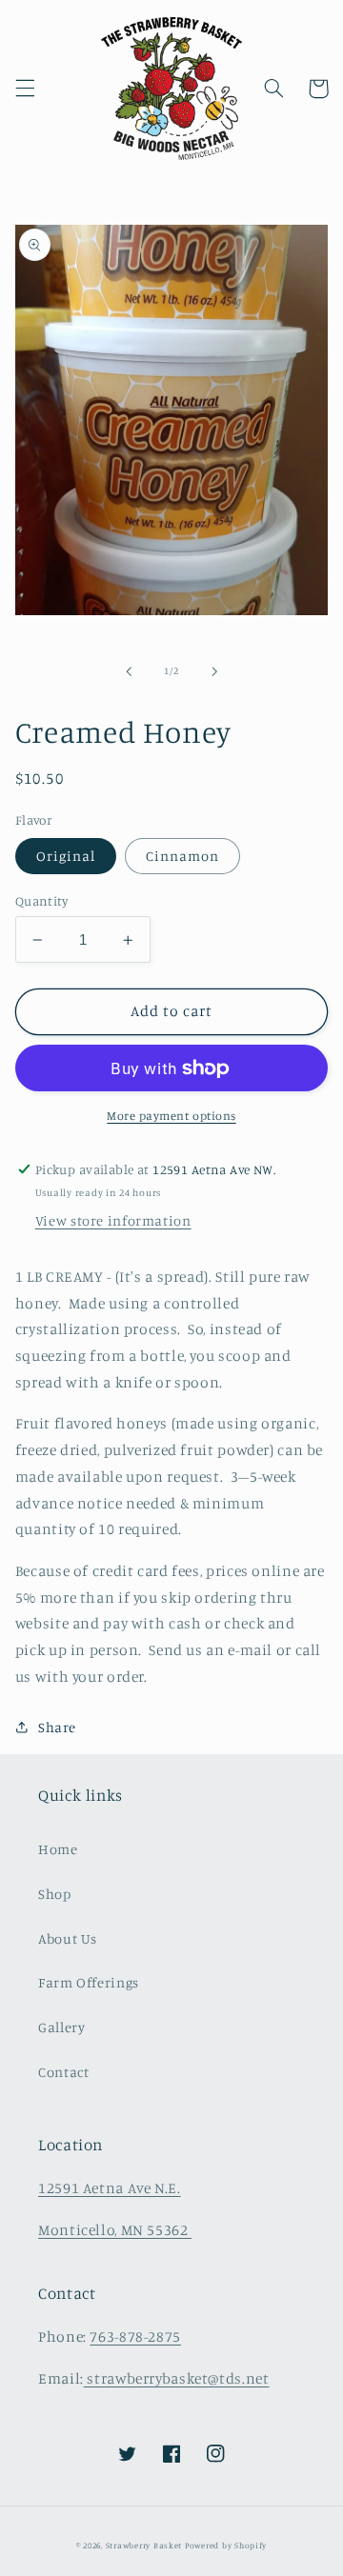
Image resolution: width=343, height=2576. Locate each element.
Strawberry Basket (144, 2545)
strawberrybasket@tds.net (177, 2378)
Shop (55, 1894)
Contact (63, 2072)
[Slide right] (214, 671)
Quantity (41, 901)
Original (66, 856)
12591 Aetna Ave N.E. (110, 2188)
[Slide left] (129, 671)
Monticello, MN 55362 (115, 2230)
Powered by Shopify (226, 2545)
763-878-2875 (135, 2336)
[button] (25, 89)
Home (58, 1849)
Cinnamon (182, 856)
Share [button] (57, 1727)
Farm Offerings (89, 1982)
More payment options (171, 1116)
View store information (113, 1220)
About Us (68, 1938)
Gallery (61, 2027)
